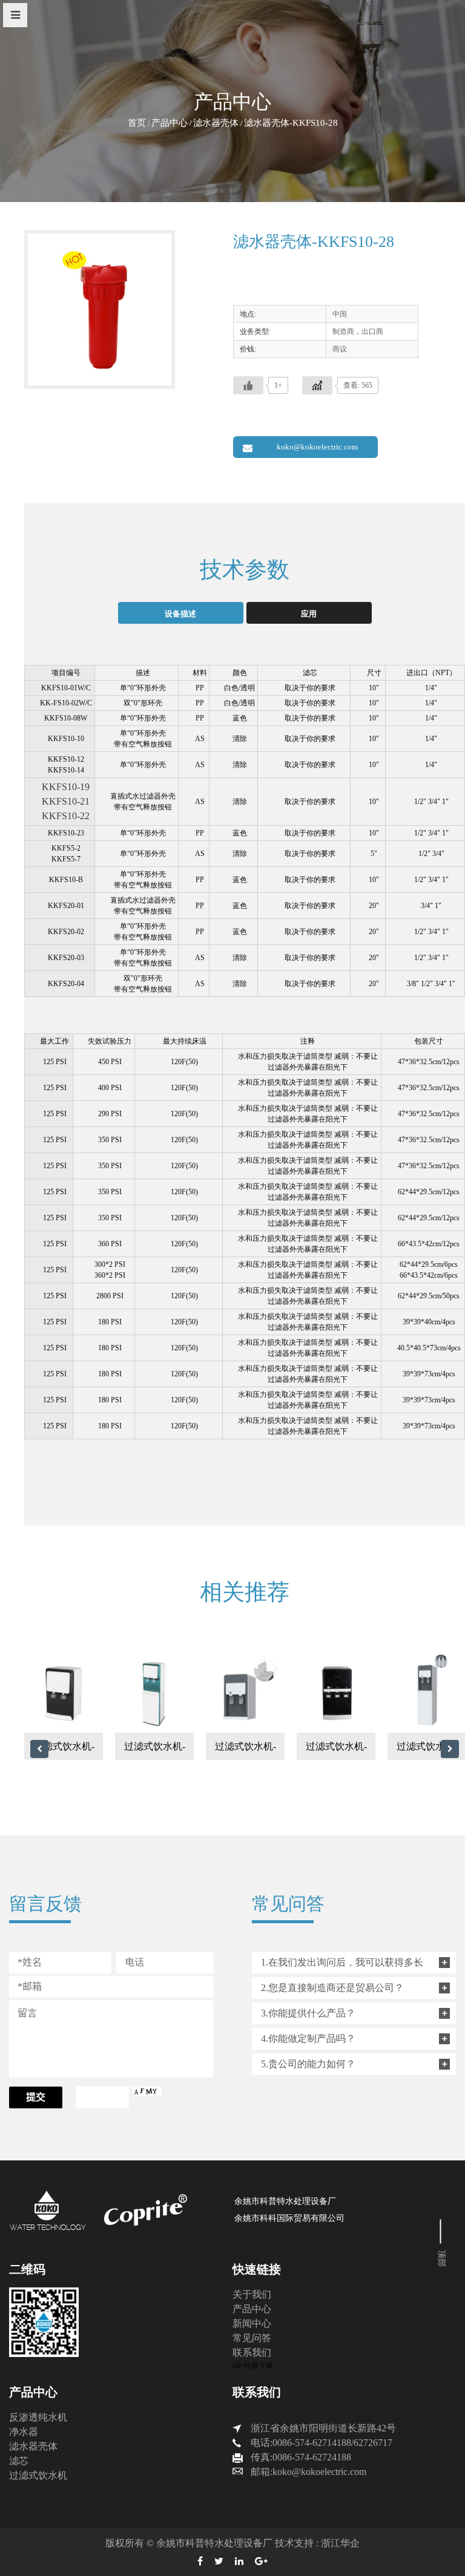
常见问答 (252, 2338)
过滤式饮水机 (38, 2475)
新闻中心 (252, 2323)
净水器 (24, 2432)
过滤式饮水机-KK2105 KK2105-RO (155, 1751)
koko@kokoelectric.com (317, 447)
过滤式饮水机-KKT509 (246, 1751)
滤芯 (19, 2461)
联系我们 (252, 2352)
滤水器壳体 (216, 123)
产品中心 (170, 123)
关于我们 (252, 2294)
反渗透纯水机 (38, 2417)
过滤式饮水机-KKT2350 (336, 1751)
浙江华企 (340, 2543)
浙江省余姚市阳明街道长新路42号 (323, 2428)
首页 (137, 123)
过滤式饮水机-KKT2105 (64, 1751)
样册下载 (259, 2365)
